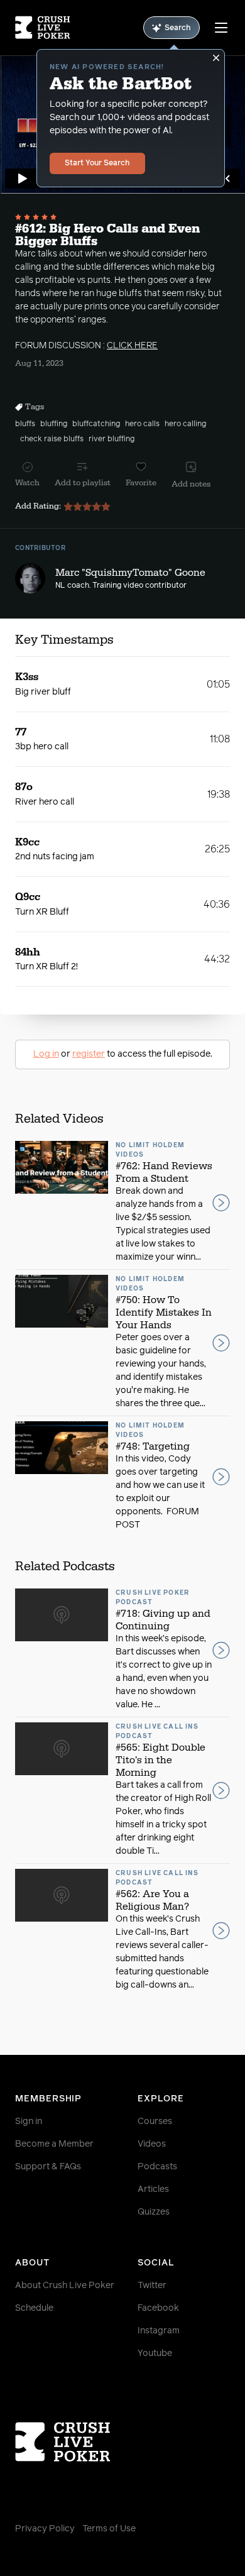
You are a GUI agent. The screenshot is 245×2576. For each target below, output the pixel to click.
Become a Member (54, 2144)
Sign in (29, 2122)
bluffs (25, 424)
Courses (155, 2122)
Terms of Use (109, 2529)
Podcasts (157, 2167)
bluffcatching (96, 424)
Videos (152, 2144)
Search (178, 28)
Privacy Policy (45, 2529)
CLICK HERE (132, 346)
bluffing (54, 424)
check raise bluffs (52, 439)
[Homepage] (43, 28)
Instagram (159, 2331)
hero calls (142, 424)
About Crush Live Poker (65, 2286)
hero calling (185, 424)
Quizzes (154, 2212)
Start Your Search (97, 163)
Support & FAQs (48, 2167)
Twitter (152, 2286)
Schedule (34, 2308)
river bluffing (112, 439)
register (89, 1054)
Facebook (158, 2308)
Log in (46, 1054)
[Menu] (221, 28)
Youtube (155, 2353)
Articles (153, 2189)
